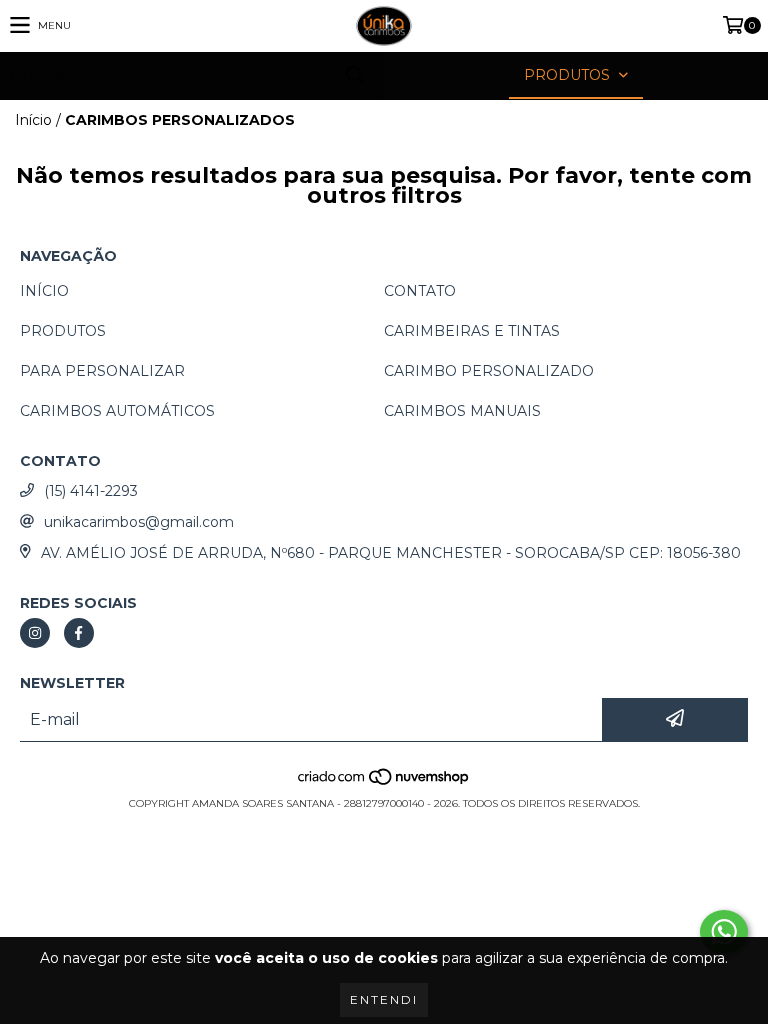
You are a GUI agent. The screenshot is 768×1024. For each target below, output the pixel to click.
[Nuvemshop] (384, 783)
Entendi (384, 999)
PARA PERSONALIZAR (102, 371)
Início (33, 120)
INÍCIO (44, 291)
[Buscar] (354, 75)
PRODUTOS (63, 331)
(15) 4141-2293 (91, 491)
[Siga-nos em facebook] (79, 633)
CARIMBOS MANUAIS (462, 411)
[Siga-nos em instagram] (35, 633)
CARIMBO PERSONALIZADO (489, 371)
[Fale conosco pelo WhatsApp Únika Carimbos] (724, 932)
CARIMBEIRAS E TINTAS (472, 331)
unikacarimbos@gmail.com (139, 522)
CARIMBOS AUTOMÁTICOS (117, 411)
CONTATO (420, 291)
